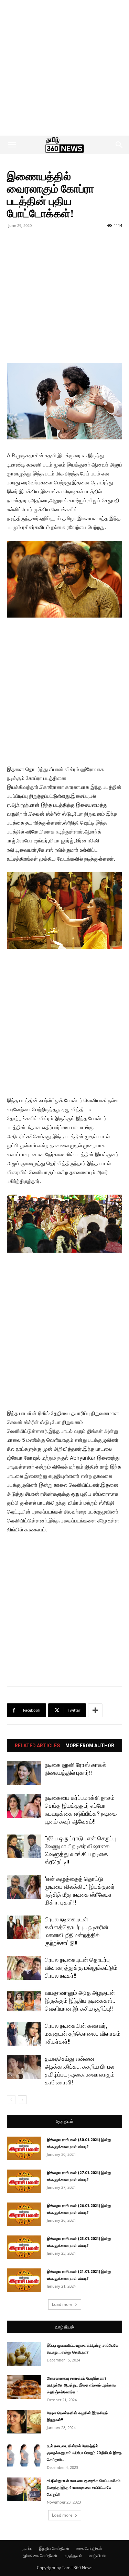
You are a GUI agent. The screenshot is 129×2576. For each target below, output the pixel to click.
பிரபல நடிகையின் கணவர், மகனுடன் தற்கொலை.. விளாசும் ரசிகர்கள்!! (83, 2034)
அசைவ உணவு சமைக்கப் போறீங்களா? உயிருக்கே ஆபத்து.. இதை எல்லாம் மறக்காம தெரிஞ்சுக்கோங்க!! (81, 2385)
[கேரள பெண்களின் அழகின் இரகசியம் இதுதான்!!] (24, 2422)
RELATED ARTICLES (37, 1746)
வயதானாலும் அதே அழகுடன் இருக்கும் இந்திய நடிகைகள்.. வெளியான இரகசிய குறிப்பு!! (80, 2001)
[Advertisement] (64, 68)
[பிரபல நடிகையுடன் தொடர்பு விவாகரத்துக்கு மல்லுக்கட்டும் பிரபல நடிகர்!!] (24, 1968)
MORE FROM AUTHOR (90, 1746)
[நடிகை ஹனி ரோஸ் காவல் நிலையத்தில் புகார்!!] (24, 1773)
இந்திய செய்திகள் (54, 2548)
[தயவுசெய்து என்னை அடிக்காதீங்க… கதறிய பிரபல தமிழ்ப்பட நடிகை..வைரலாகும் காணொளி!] (24, 2067)
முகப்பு (27, 2548)
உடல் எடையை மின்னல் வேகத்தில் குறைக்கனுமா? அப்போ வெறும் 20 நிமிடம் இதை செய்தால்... (84, 2453)
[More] (95, 1710)
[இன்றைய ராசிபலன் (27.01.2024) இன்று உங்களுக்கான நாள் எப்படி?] (24, 2181)
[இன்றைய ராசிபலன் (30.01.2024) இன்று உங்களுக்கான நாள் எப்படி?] (24, 2148)
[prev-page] (11, 2100)
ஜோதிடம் (64, 2121)
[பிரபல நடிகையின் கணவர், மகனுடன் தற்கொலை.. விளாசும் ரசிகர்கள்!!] (24, 2034)
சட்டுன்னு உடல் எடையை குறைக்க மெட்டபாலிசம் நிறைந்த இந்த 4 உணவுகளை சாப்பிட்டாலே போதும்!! (84, 2488)
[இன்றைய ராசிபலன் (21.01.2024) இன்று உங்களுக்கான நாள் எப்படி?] (24, 2280)
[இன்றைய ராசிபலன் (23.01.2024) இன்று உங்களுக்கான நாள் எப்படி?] (24, 2247)
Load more (62, 2304)
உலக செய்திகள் (89, 2548)
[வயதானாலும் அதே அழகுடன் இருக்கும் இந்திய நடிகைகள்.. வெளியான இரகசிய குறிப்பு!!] (24, 2001)
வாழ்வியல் (64, 2327)
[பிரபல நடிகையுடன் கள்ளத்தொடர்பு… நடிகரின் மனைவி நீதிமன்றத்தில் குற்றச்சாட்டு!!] (24, 1927)
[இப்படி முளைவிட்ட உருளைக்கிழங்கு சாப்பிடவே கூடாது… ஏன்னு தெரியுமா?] (24, 2354)
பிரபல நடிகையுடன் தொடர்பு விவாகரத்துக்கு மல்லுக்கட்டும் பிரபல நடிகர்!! (81, 1968)
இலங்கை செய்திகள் (40, 2556)
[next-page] (22, 2100)
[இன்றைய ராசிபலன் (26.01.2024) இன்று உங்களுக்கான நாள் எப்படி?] (24, 2214)
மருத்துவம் (73, 2556)
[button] (12, 145)
